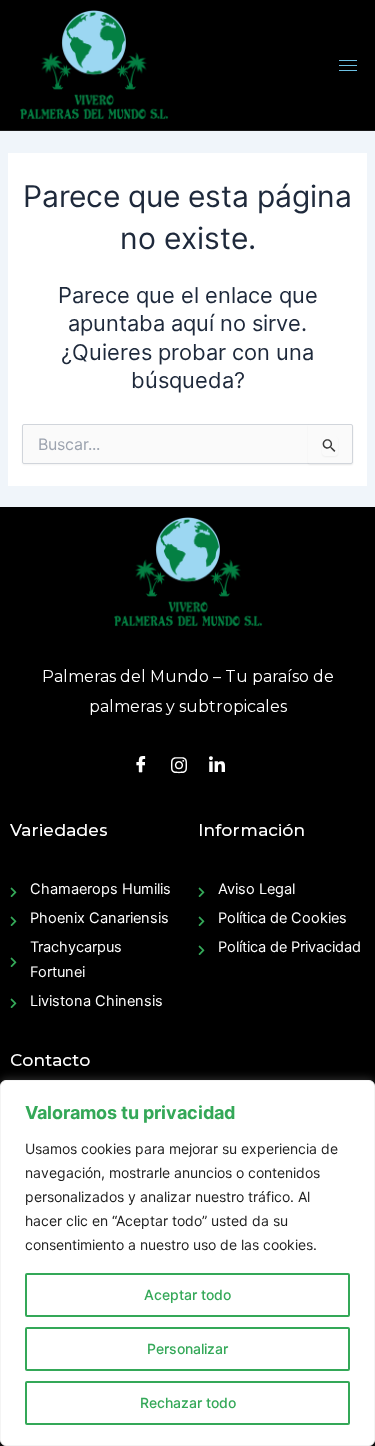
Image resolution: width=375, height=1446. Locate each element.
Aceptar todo (187, 1294)
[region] (187, 1263)
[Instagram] (179, 763)
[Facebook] (141, 764)
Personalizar (187, 1348)
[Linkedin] (217, 764)
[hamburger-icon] (348, 65)
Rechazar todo (188, 1402)
